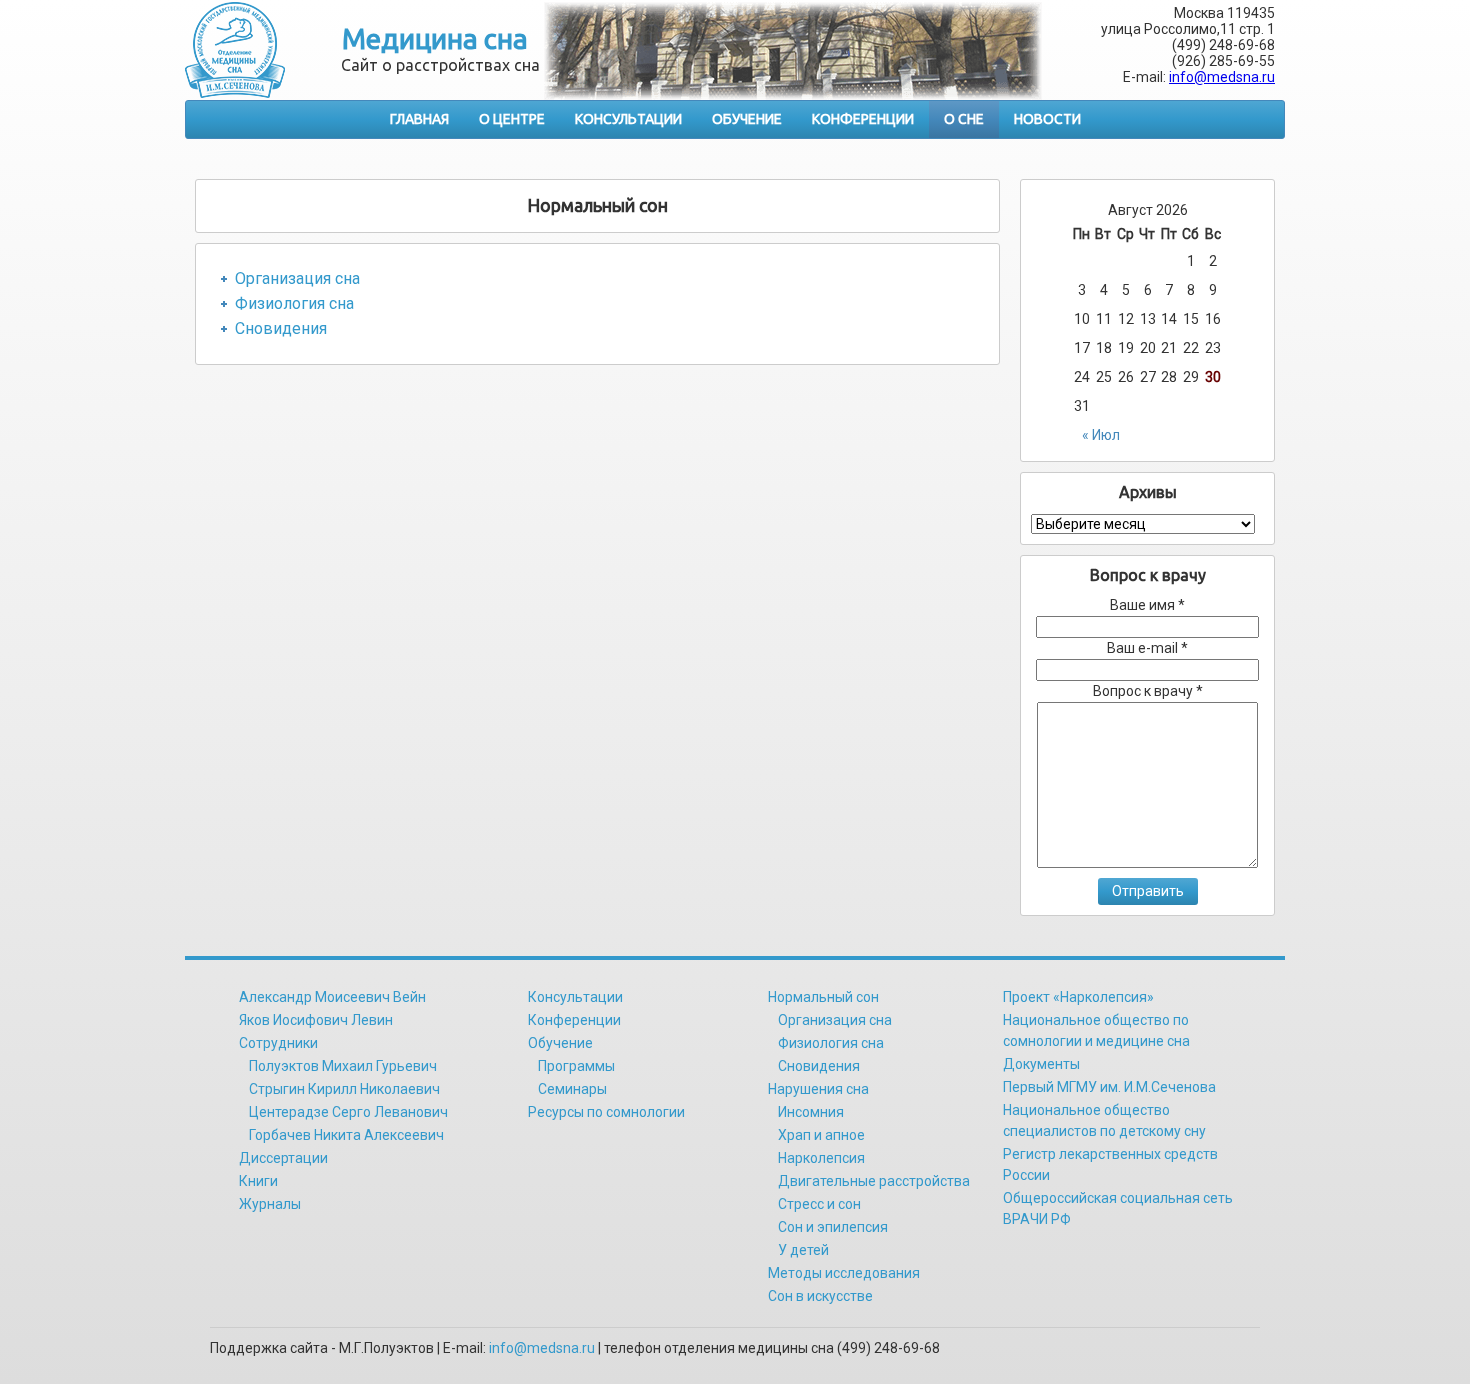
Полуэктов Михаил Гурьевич (343, 1066)
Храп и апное (821, 1135)
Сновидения (281, 328)
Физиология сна (294, 303)
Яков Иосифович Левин (316, 1020)
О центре (512, 119)
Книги (258, 1181)
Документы (1041, 1064)
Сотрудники (278, 1043)
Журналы (270, 1204)
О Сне (964, 119)
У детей (803, 1250)
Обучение (747, 119)
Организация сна (297, 278)
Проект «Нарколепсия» (1078, 997)
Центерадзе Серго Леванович (348, 1112)
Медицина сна (435, 38)
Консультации (628, 119)
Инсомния (811, 1112)
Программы (576, 1066)
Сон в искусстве (820, 1296)
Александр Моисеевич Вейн (332, 997)
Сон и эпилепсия (833, 1227)
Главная (419, 119)
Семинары (572, 1089)
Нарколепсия (821, 1158)
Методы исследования (844, 1273)
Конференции (863, 119)
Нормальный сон (823, 997)
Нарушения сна (818, 1089)
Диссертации (283, 1158)
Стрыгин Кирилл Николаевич (344, 1089)
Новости (1047, 119)
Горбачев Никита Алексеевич (346, 1135)
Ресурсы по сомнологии (606, 1112)
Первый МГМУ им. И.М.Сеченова (1109, 1087)
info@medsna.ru (1222, 77)
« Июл (1101, 435)
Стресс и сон (819, 1204)
